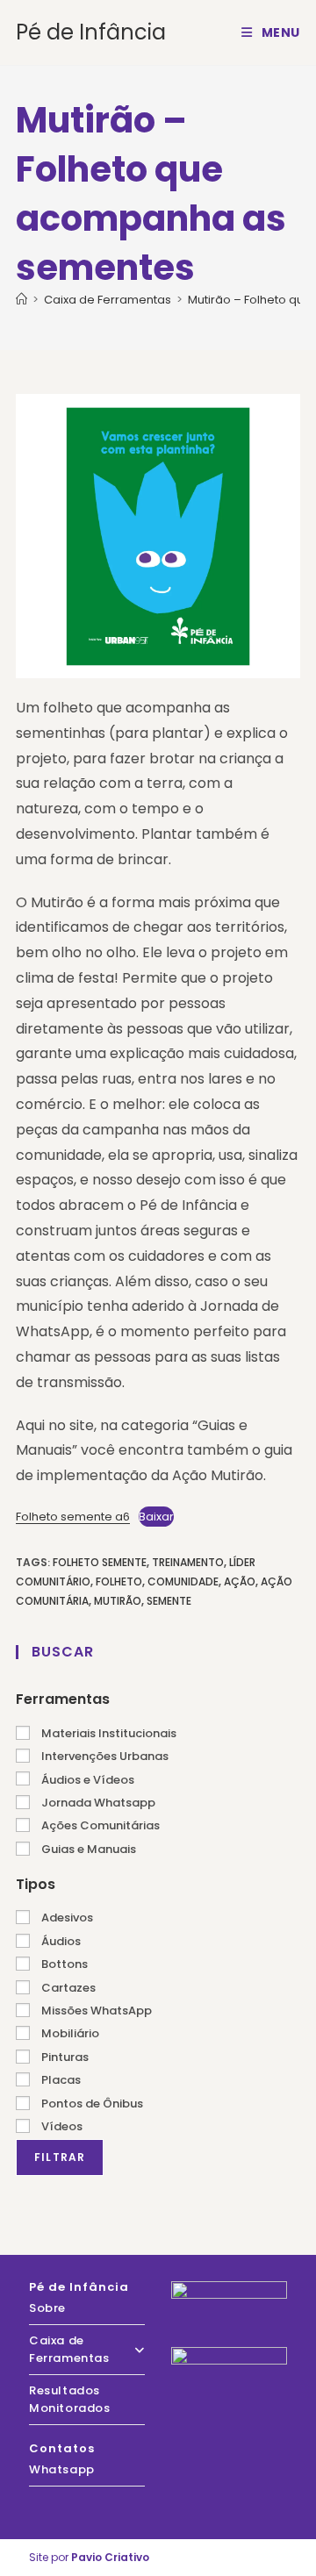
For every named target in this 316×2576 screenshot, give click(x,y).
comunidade (183, 1581)
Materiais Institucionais (108, 1733)
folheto (119, 1581)
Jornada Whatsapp (97, 1803)
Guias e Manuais (87, 1849)
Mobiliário (69, 2033)
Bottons (63, 1964)
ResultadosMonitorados (70, 2399)
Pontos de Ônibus (91, 2104)
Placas (60, 2080)
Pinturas (64, 2057)
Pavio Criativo (110, 2557)
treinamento (188, 1562)
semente (169, 1601)
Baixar (156, 1517)
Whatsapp (62, 2469)
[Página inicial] (22, 300)
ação (240, 1581)
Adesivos (66, 1918)
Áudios (60, 1941)
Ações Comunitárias (99, 1825)
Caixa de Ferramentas (69, 2349)
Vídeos (61, 2126)
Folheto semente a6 (73, 1517)
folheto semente (100, 1562)
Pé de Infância (91, 32)
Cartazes (67, 1988)
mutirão (118, 1601)
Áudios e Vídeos (86, 1780)
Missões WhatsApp (95, 2011)
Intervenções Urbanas (104, 1756)
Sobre (47, 2308)
